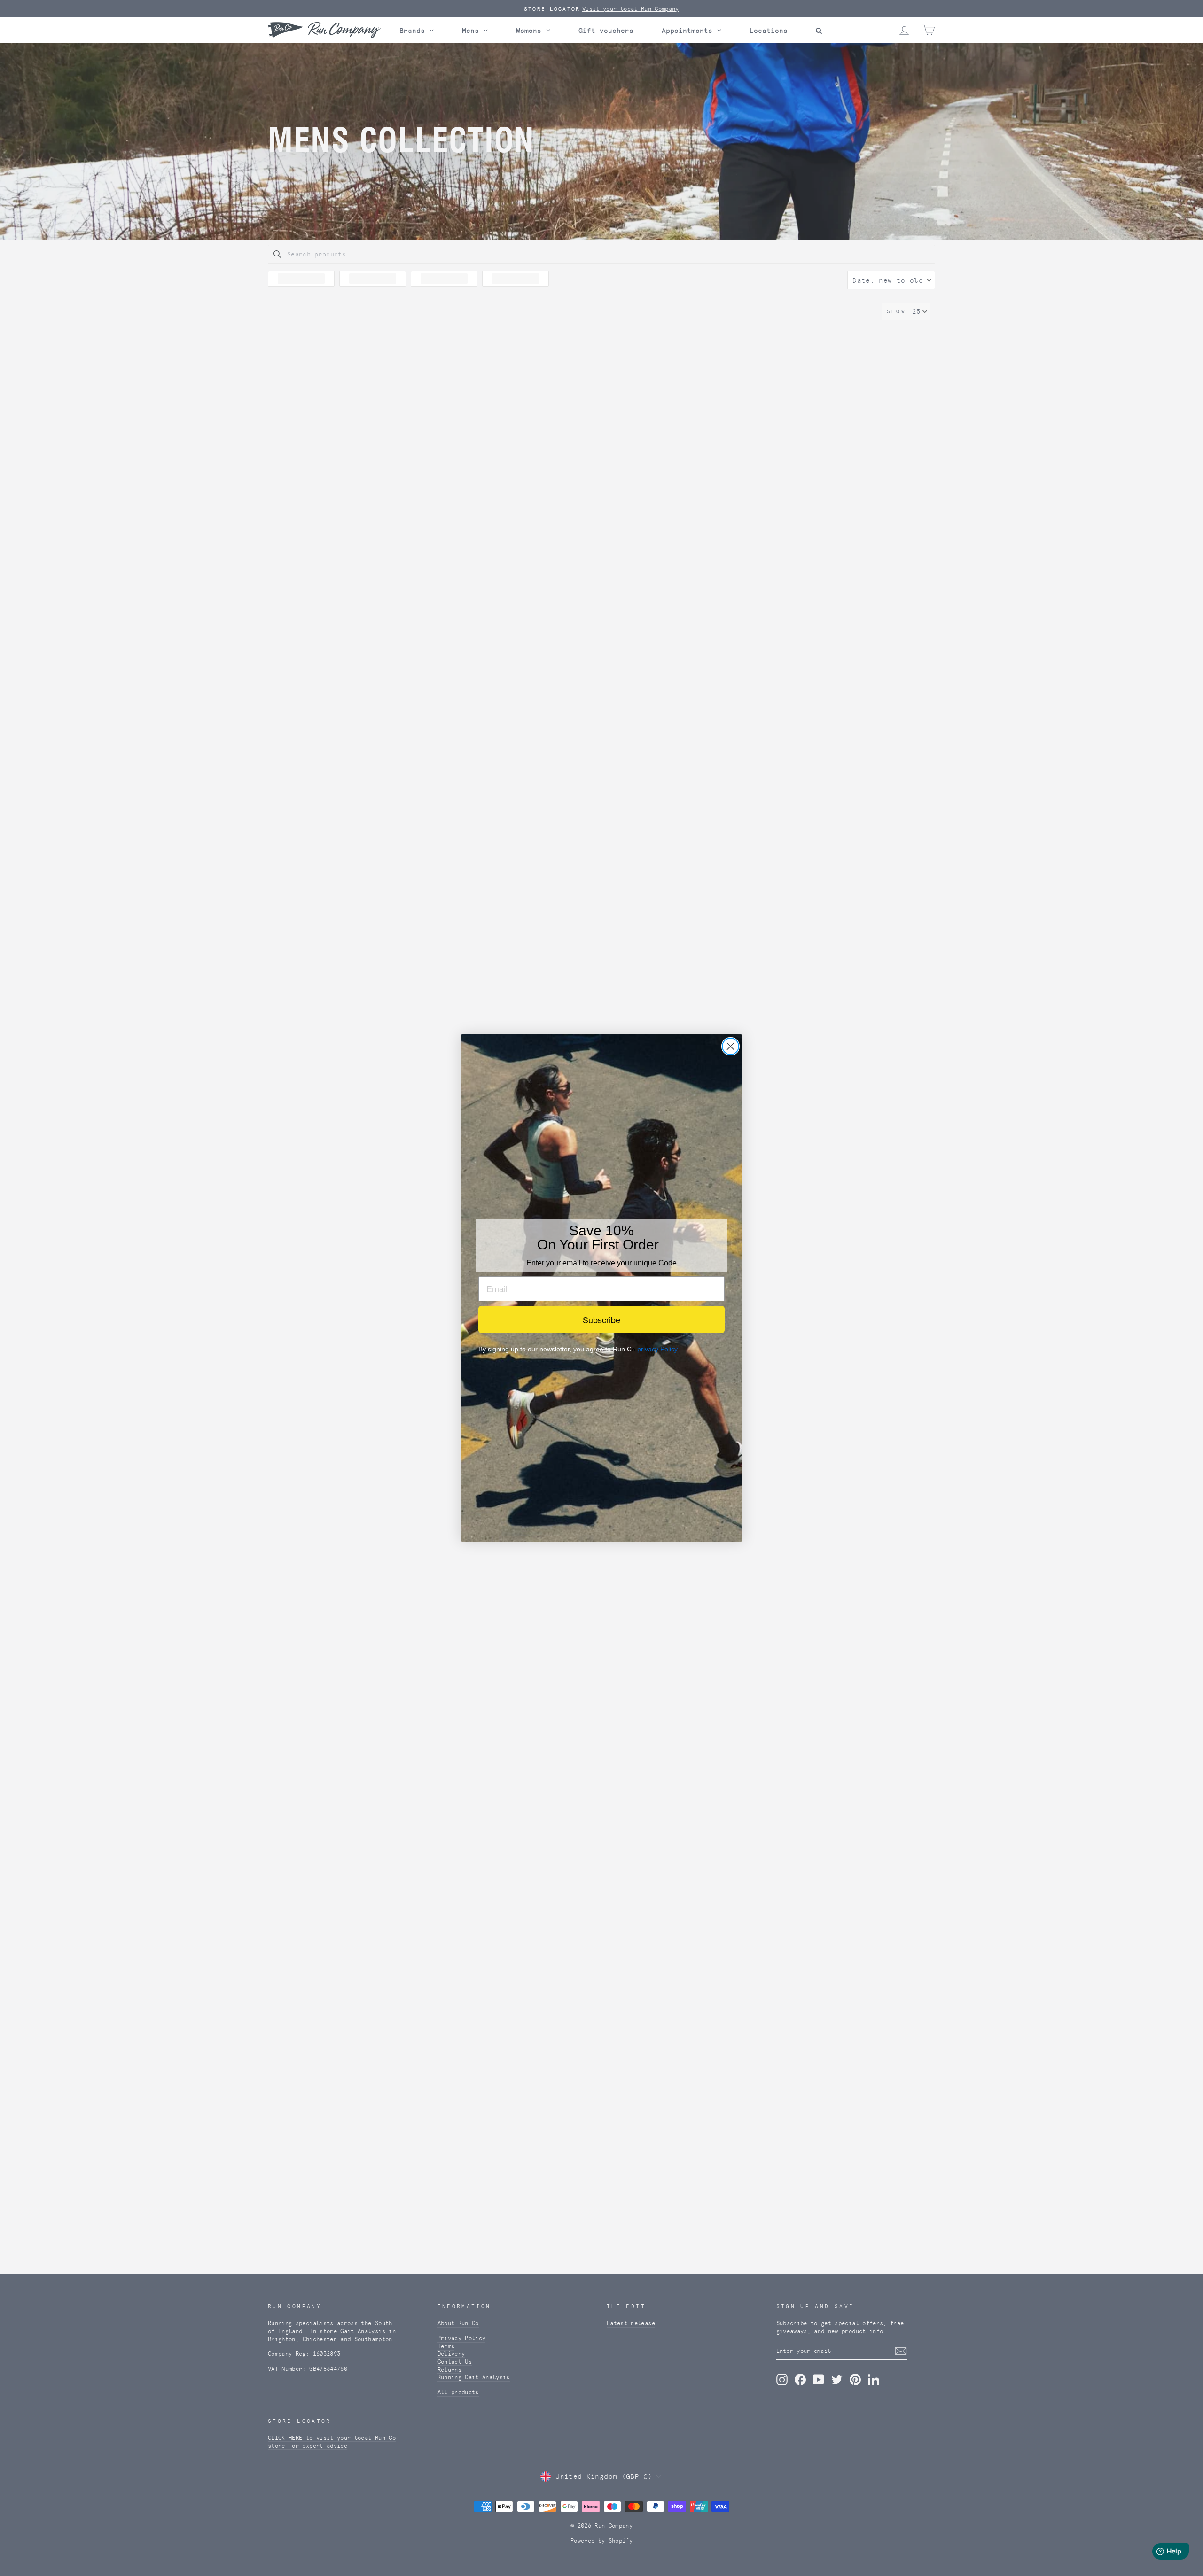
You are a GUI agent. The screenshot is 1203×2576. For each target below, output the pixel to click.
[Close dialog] (730, 1046)
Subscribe (601, 1319)
